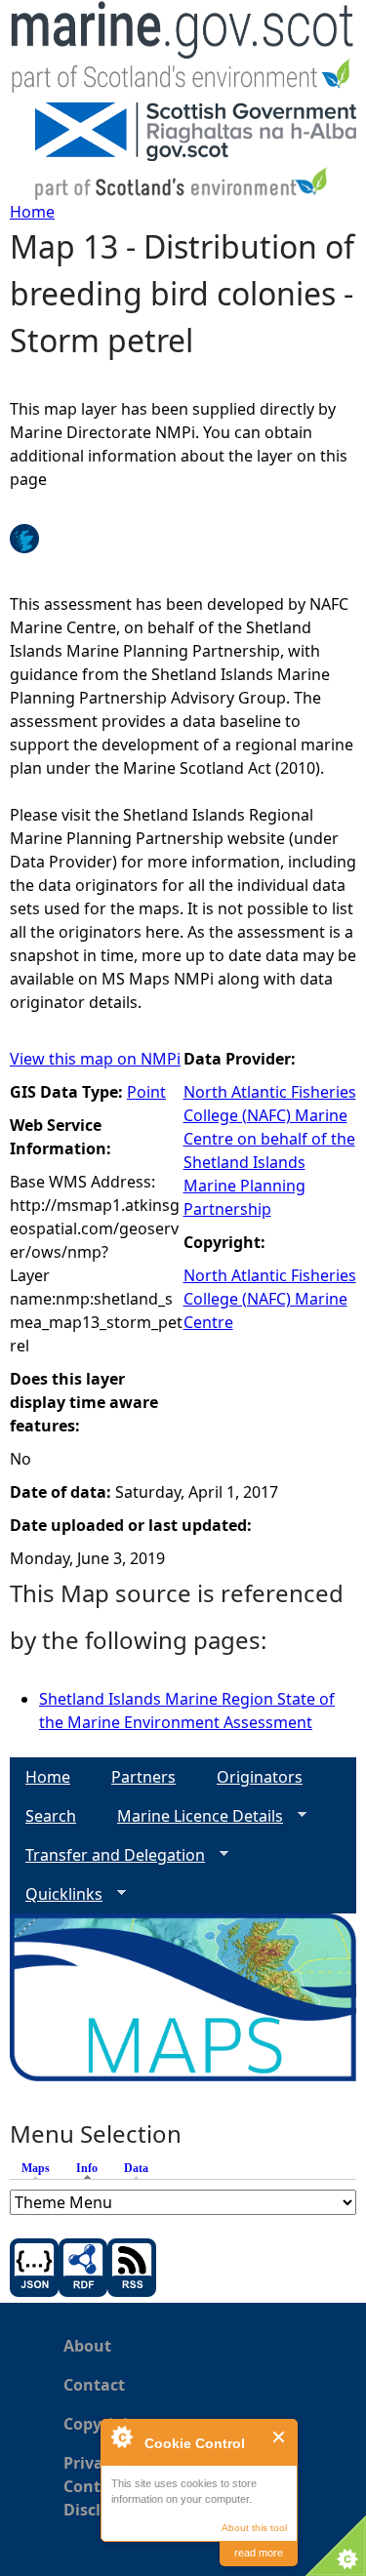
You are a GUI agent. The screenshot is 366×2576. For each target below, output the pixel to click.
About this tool (254, 2528)
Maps (36, 2168)
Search (51, 1816)
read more (259, 2553)
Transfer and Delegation (107, 1855)
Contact (94, 2385)
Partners (143, 1777)
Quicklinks (56, 1894)
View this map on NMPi (95, 1059)
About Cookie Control (121, 2436)
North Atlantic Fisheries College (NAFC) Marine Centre (270, 1299)
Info (92, 2168)
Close (280, 2437)
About (87, 2346)
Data (136, 2168)
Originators (260, 1777)
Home (32, 212)
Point (146, 1092)
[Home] (183, 51)
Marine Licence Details (192, 1816)
